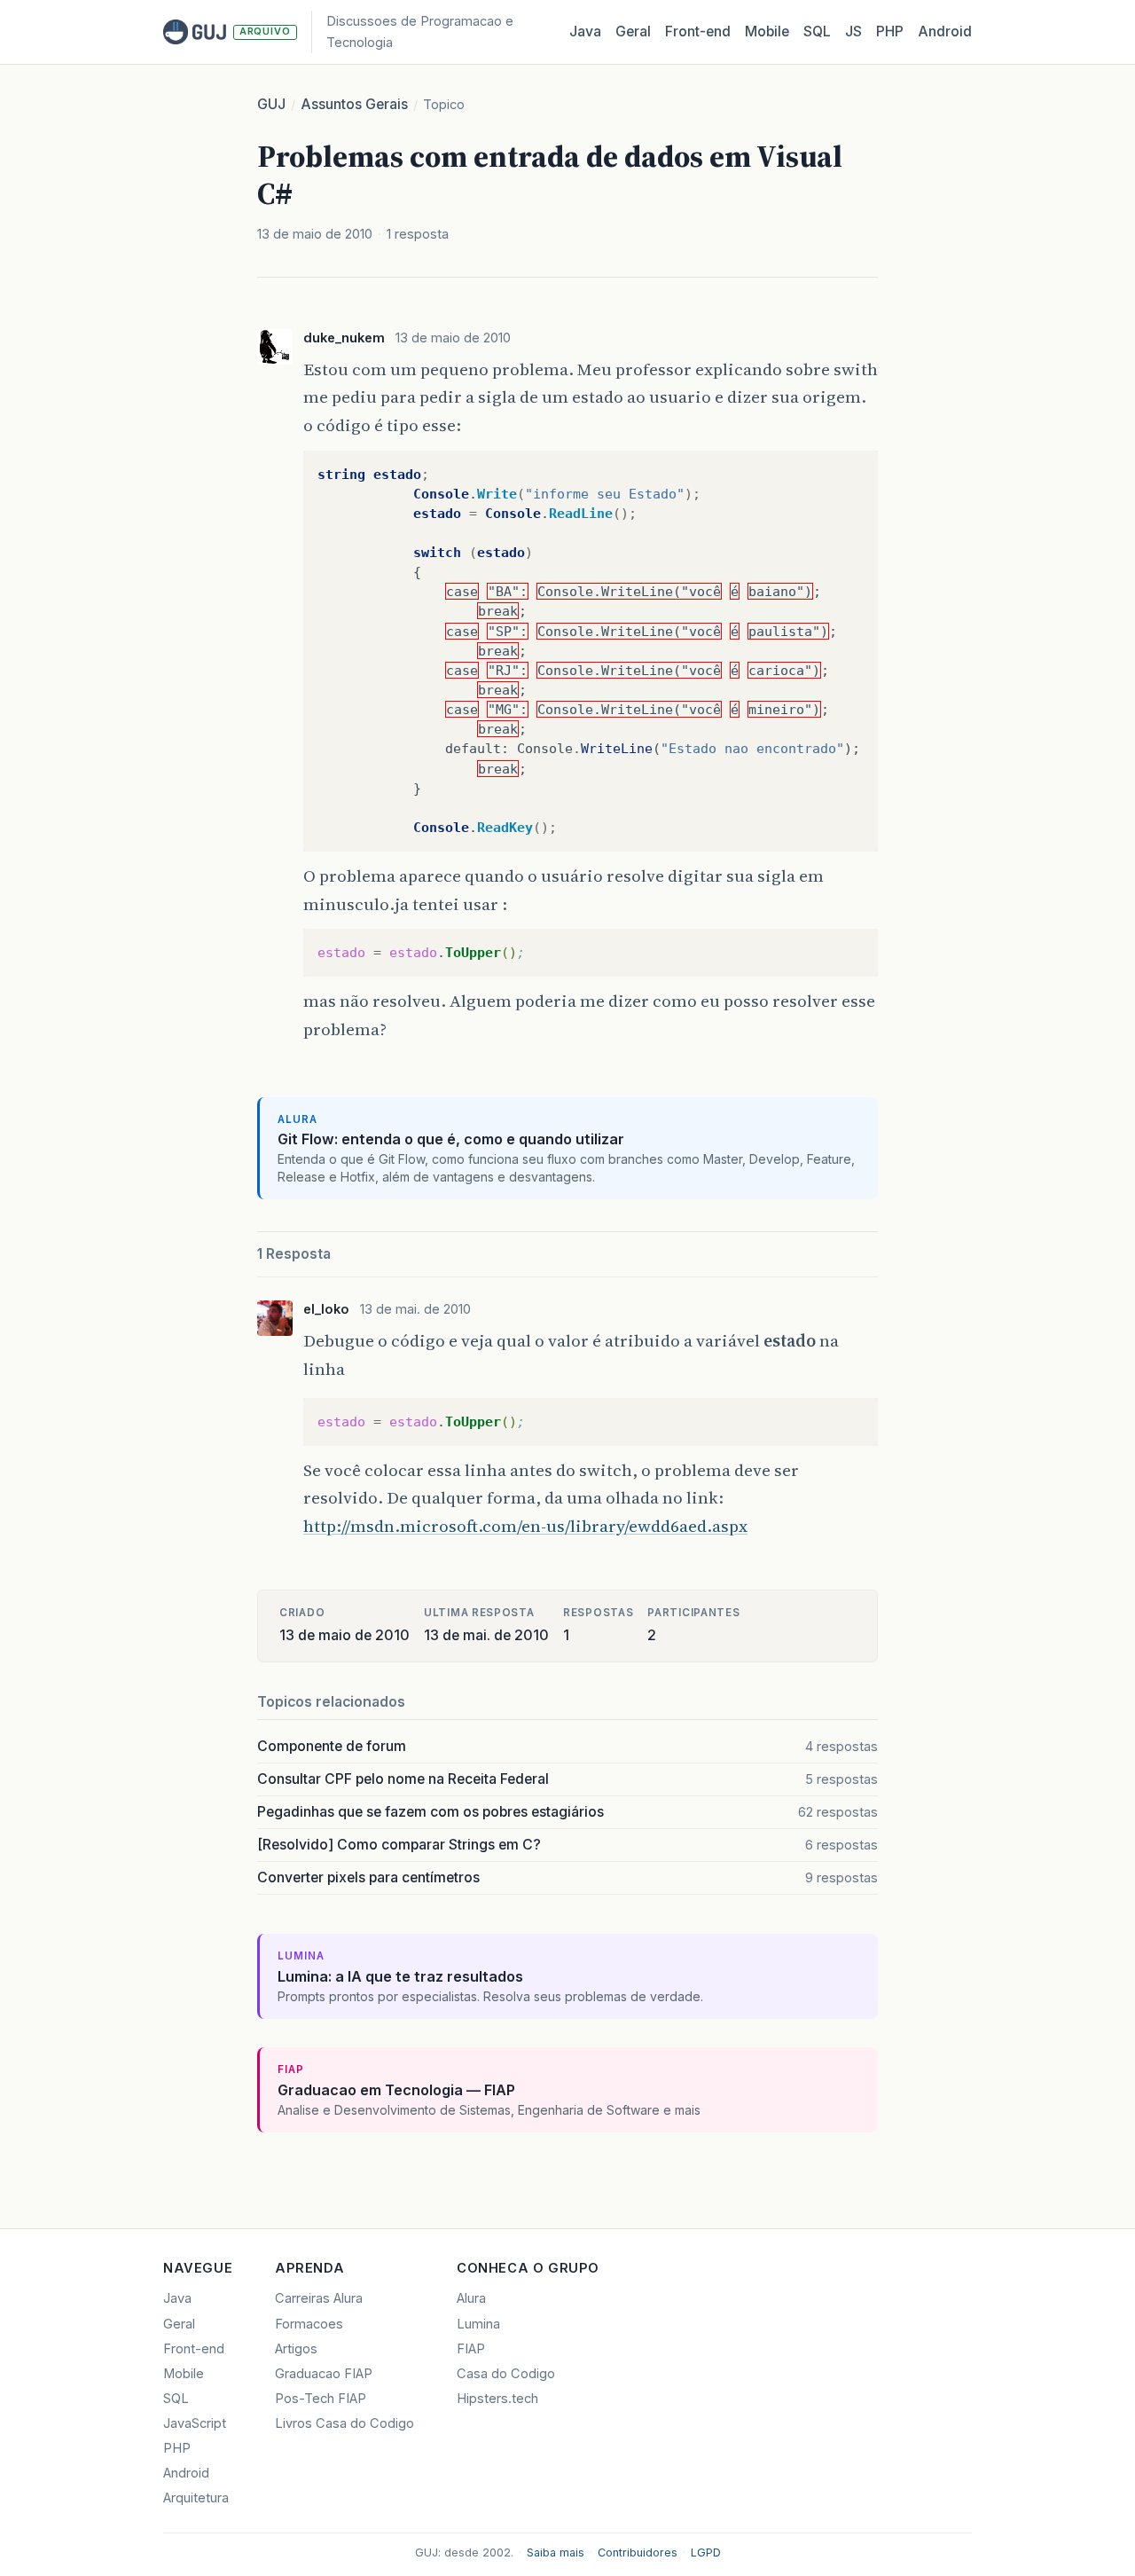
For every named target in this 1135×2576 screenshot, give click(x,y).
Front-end (194, 2349)
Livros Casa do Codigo (344, 2423)
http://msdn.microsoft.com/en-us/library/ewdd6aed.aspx (525, 1526)
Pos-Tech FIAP (321, 2399)
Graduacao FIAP (324, 2374)
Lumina (478, 2324)
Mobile (767, 31)
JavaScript (195, 2423)
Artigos (296, 2349)
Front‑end (698, 31)
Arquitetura (196, 2498)
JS (853, 31)
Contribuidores (638, 2552)
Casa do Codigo (506, 2374)
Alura (471, 2298)
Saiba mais (556, 2552)
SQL (817, 31)
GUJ (271, 104)
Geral (633, 31)
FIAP (471, 2349)
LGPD (706, 2552)
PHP (890, 31)
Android (945, 31)
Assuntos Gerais (354, 104)
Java (585, 31)
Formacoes (309, 2324)
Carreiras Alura (319, 2298)
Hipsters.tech (497, 2399)
